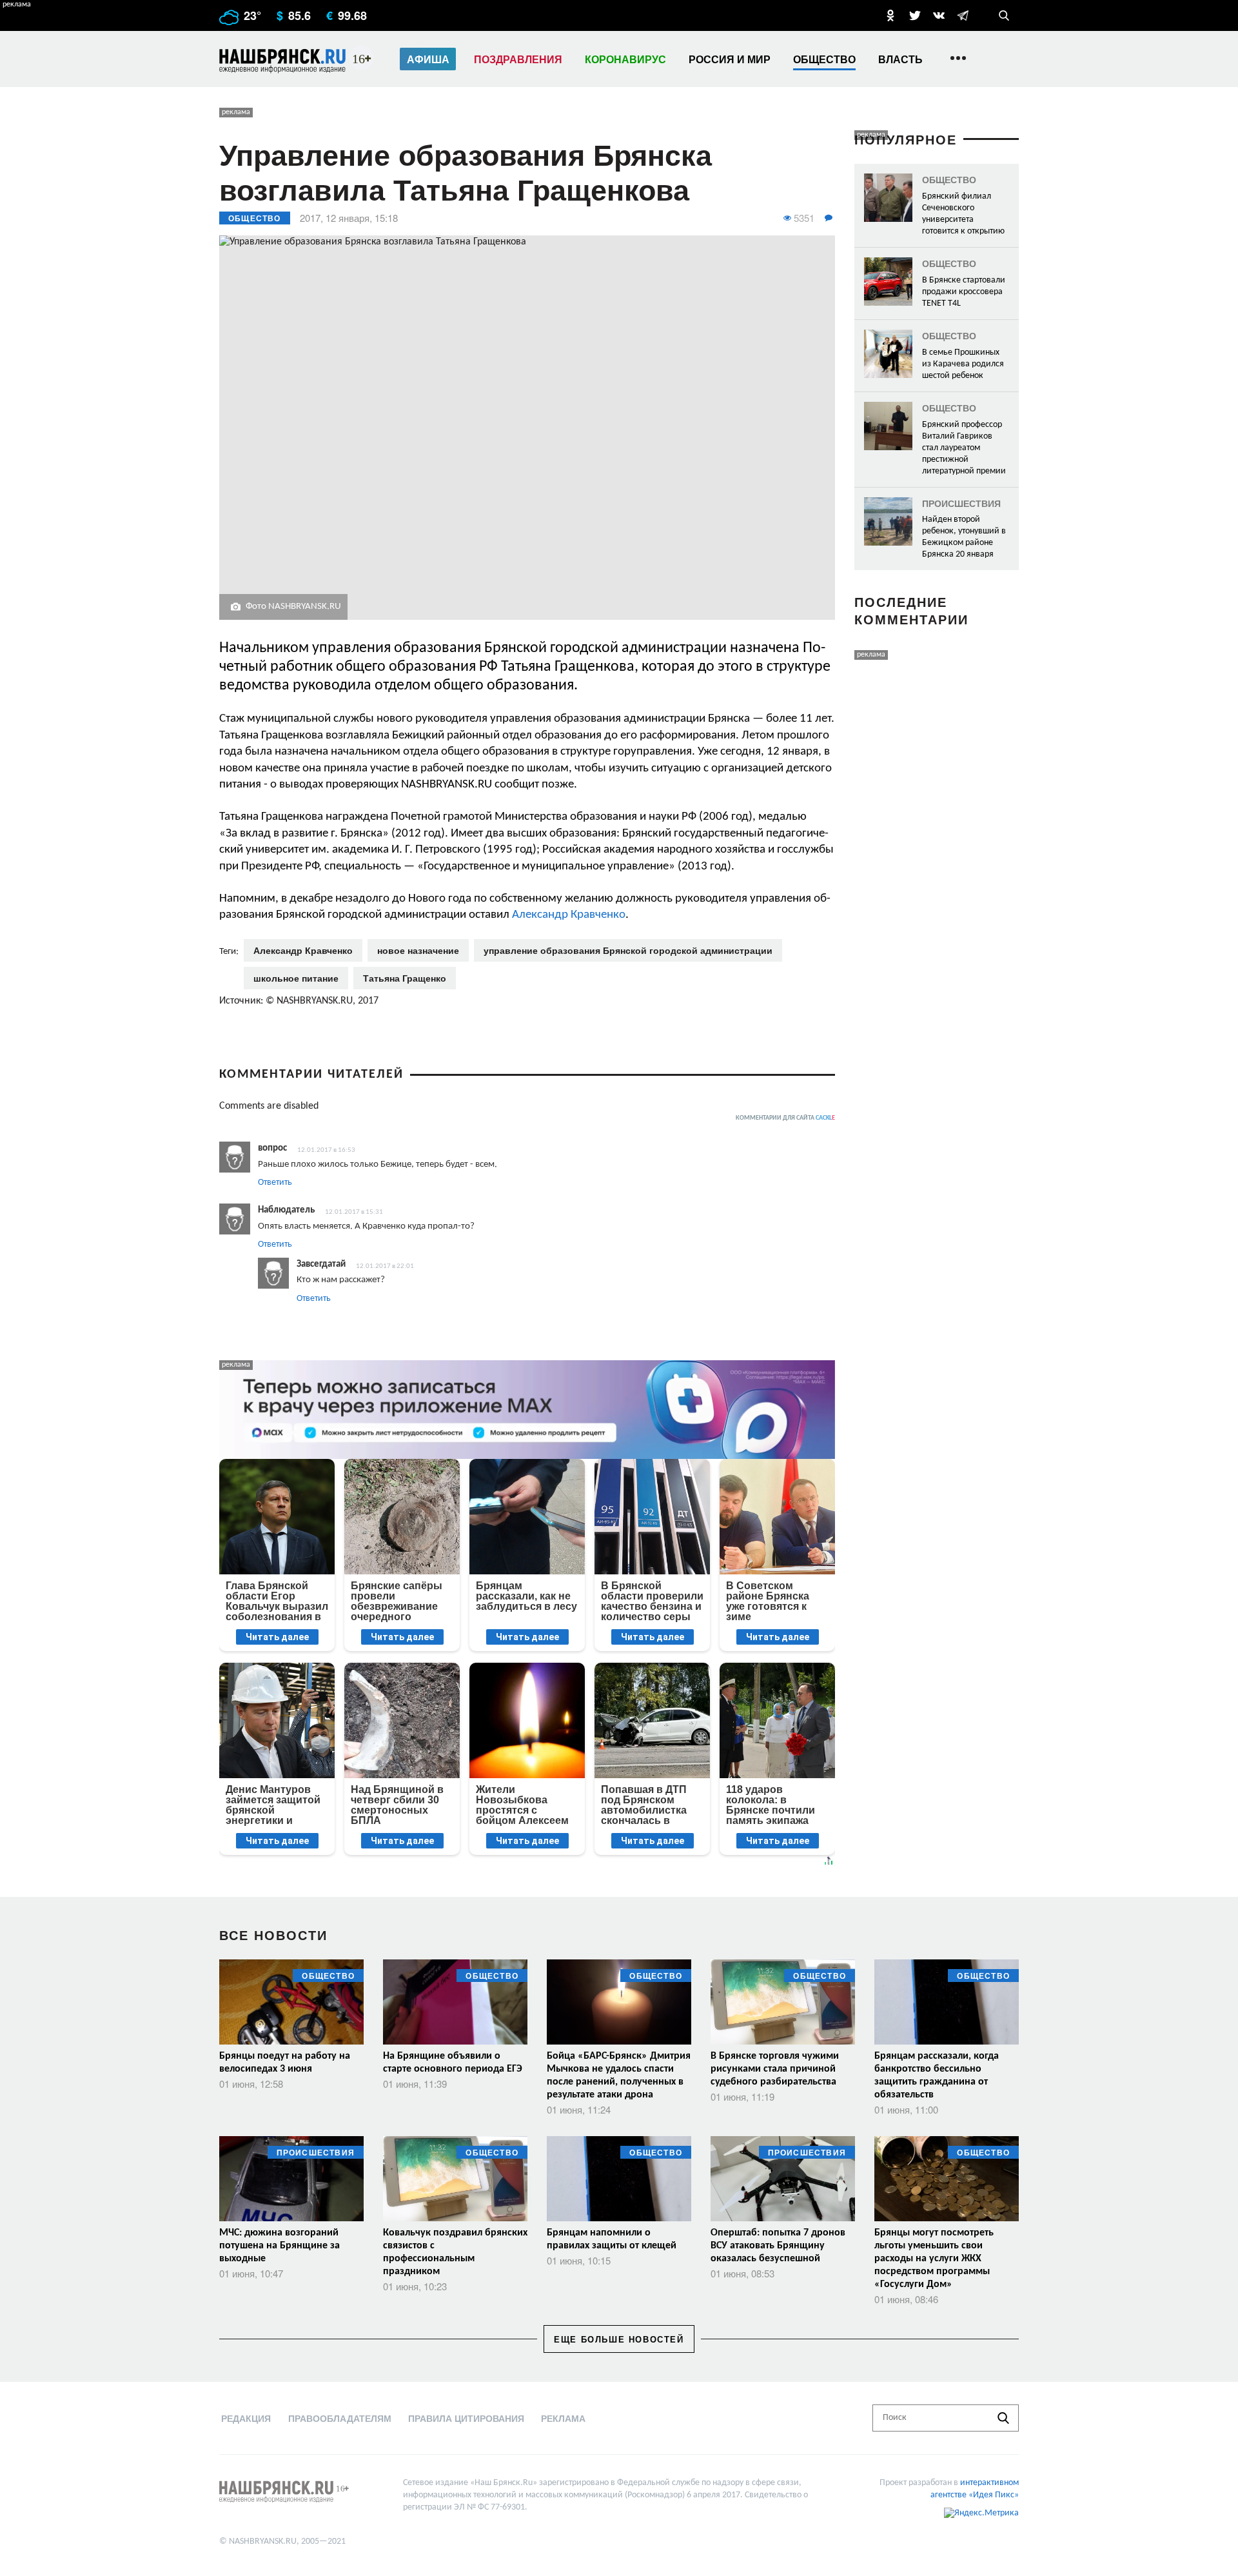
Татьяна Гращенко (405, 978)
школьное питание (296, 978)
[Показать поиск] (1004, 15)
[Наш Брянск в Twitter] (915, 15)
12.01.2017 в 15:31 (354, 1212)
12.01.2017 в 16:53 (326, 1150)
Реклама (563, 2418)
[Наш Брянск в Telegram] (963, 15)
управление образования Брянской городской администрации (628, 950)
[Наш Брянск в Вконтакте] (939, 15)
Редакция (246, 2418)
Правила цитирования (466, 2418)
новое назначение (418, 950)
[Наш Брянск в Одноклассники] (890, 15)
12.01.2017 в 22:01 (385, 1266)
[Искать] (1003, 2418)
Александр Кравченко (569, 915)
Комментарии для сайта (785, 1118)
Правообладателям (340, 2418)
